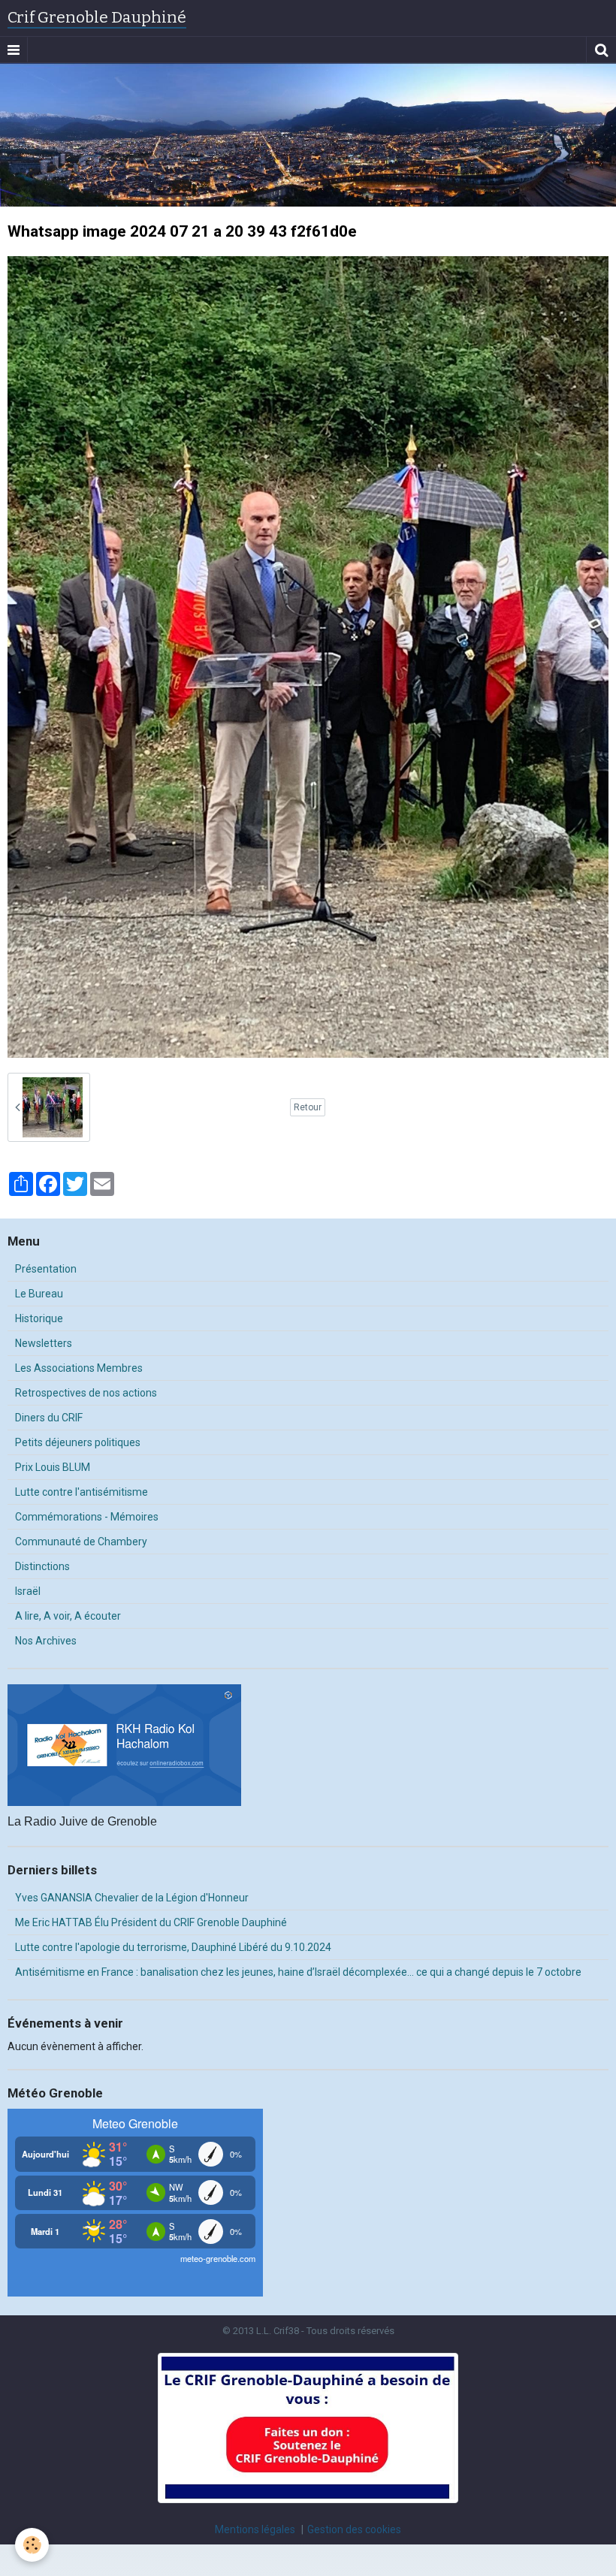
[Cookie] (32, 2545)
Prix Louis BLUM (53, 1467)
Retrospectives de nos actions (86, 1393)
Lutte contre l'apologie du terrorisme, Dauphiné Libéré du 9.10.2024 (173, 1947)
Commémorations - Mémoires (87, 1517)
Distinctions (42, 1566)
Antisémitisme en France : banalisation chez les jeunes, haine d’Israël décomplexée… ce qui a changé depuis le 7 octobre (298, 1972)
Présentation (46, 1269)
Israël (28, 1591)
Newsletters (44, 1343)
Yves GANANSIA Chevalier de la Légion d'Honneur (132, 1898)
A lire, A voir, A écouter (68, 1616)
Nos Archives (46, 1641)
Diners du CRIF (49, 1418)
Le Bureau (39, 1294)
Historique (39, 1318)
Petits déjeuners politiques (78, 1442)
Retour (308, 1107)
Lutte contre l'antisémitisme (82, 1492)
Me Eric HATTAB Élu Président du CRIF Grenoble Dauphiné (151, 1922)
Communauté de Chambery (81, 1542)
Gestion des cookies (354, 2529)
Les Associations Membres (79, 1368)
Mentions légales (255, 2529)
